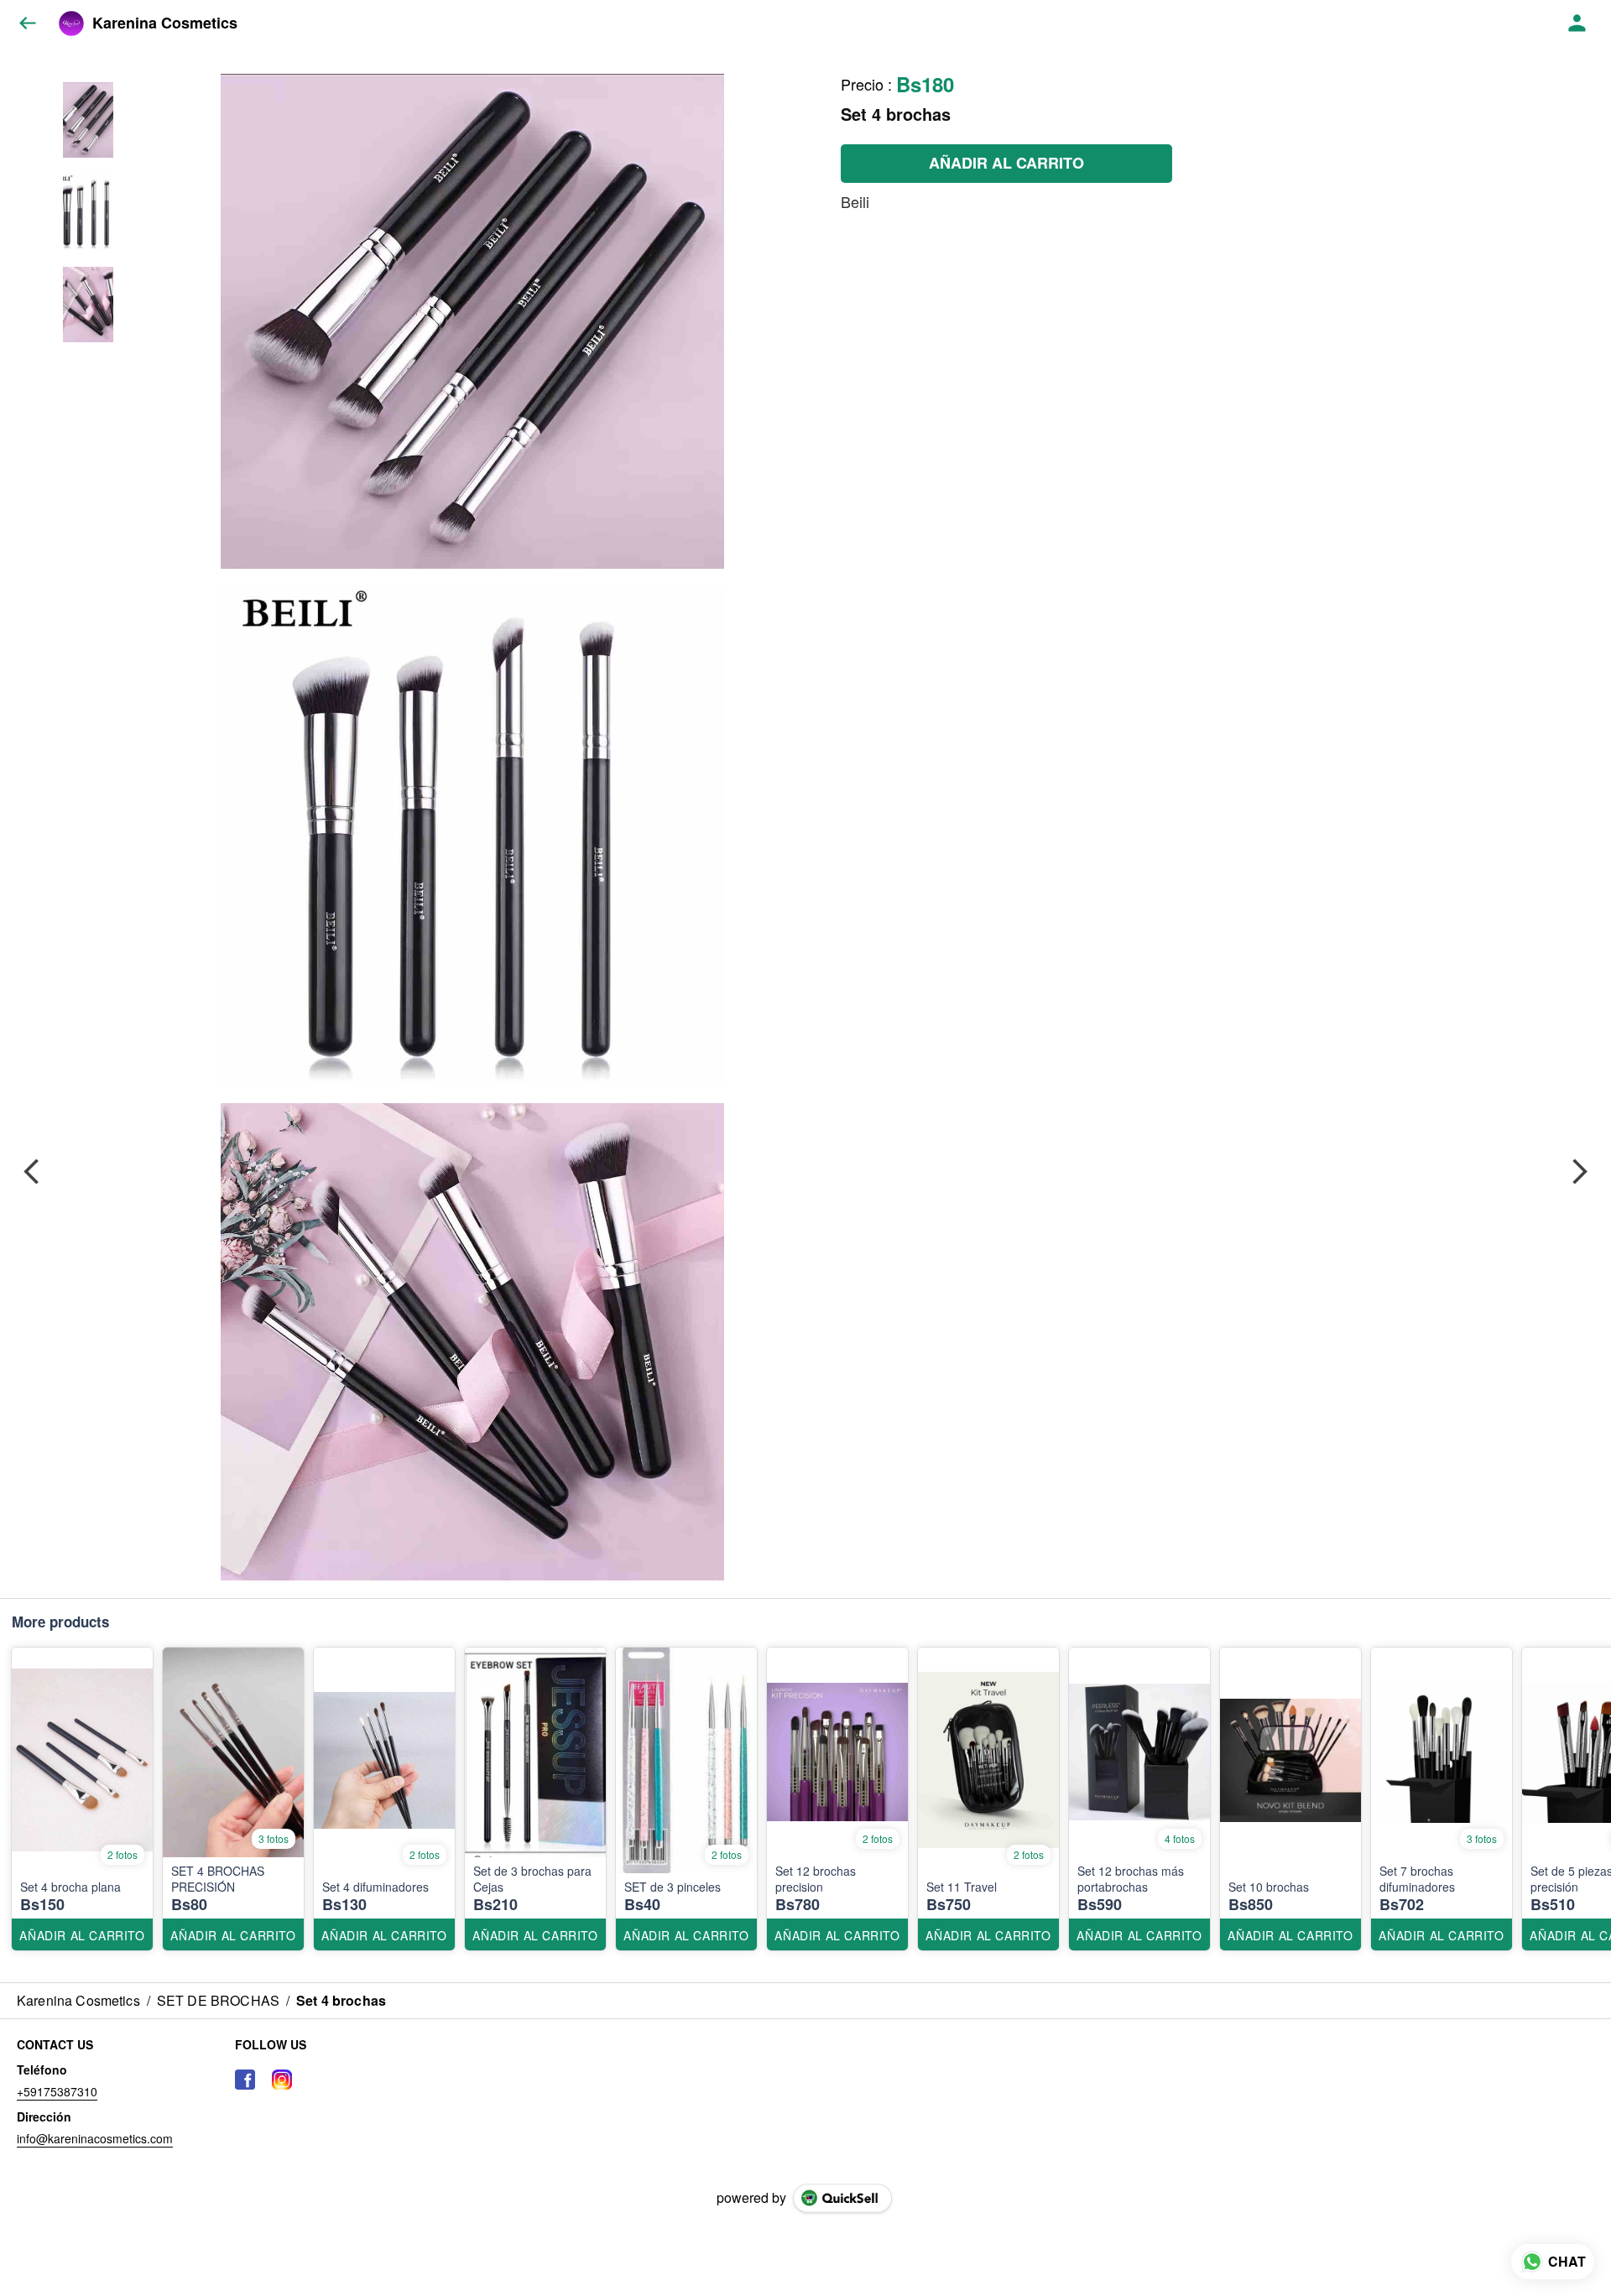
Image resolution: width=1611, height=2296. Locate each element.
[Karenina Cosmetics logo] (71, 23)
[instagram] (282, 2080)
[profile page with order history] (1577, 23)
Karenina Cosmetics (165, 23)
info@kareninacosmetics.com (95, 2138)
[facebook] (245, 2080)
